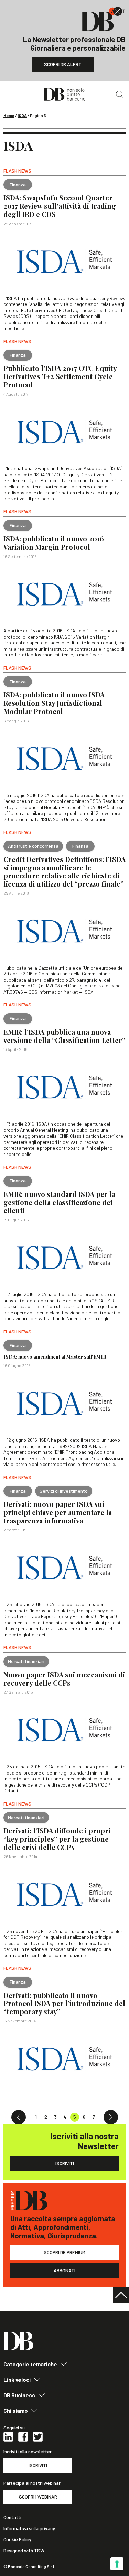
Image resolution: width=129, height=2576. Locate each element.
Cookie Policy (17, 2539)
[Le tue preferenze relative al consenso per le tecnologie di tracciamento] (117, 2564)
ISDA (22, 115)
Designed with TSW (24, 2551)
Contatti (12, 2517)
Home (9, 115)
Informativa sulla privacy (29, 2528)
